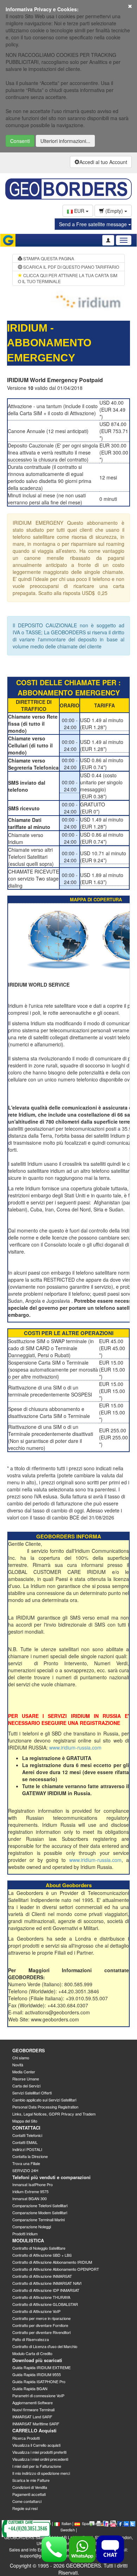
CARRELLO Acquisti (34, 2430)
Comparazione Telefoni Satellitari (40, 2205)
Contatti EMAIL (25, 2142)
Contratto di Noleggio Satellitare (39, 2248)
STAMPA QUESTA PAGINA (48, 258)
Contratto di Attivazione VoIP (36, 2311)
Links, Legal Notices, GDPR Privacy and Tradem (54, 2114)
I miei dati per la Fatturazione (37, 2466)
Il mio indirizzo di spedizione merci (41, 2473)
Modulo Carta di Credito (32, 2353)
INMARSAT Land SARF (32, 2417)
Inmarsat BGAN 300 (30, 2198)
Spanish (89, 2523)
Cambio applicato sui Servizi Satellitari (44, 2100)
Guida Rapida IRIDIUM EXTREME (41, 2367)
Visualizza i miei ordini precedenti (40, 2459)
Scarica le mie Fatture (31, 2480)
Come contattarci (27, 2501)
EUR (79, 211)
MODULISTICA (28, 2240)
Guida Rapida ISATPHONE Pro (39, 2381)
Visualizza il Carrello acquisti (36, 2445)
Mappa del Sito (25, 2121)
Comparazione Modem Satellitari (40, 2212)
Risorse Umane (26, 2079)
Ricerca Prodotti (26, 2438)
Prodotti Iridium (25, 2234)
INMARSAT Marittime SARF (36, 2424)
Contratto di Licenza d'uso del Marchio (45, 2346)
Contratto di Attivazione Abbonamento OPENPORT (56, 2269)
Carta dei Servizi (26, 2086)
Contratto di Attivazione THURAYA (41, 2297)
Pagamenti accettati (29, 2494)
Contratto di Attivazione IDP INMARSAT (46, 2290)
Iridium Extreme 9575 (30, 2191)
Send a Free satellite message (94, 224)
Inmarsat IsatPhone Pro (32, 2184)
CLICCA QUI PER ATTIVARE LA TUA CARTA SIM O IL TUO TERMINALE (68, 278)
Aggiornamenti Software (32, 2402)
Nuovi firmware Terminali (33, 2410)
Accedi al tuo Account (103, 162)
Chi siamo (21, 2058)
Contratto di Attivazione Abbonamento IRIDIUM (52, 2262)
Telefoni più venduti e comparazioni (51, 2177)
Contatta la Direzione (30, 2156)
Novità (18, 2065)
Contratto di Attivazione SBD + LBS (42, 2255)
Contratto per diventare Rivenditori (41, 2332)
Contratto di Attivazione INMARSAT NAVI (47, 2283)
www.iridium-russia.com (75, 1747)
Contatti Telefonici (27, 2135)
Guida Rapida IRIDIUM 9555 (37, 2374)
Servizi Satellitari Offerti (32, 2093)
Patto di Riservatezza (31, 2339)
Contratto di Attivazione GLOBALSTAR (45, 2304)
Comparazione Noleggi (32, 2227)
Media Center (24, 2072)
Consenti (20, 141)
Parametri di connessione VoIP (38, 2395)
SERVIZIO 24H (25, 2170)
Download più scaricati (37, 2360)
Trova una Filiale (26, 2163)
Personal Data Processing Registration (45, 2107)
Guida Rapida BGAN (30, 2388)
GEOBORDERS (29, 2050)
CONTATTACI (26, 2128)
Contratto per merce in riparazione (41, 2318)
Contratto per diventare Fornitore (40, 2325)
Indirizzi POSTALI (27, 2149)
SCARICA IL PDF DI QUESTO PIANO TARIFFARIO (71, 267)
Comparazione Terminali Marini (38, 2219)
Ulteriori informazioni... (65, 141)
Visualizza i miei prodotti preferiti (39, 2452)
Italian (66, 2523)
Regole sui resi (25, 2508)
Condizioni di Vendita (30, 2487)
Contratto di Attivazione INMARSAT (42, 2276)
